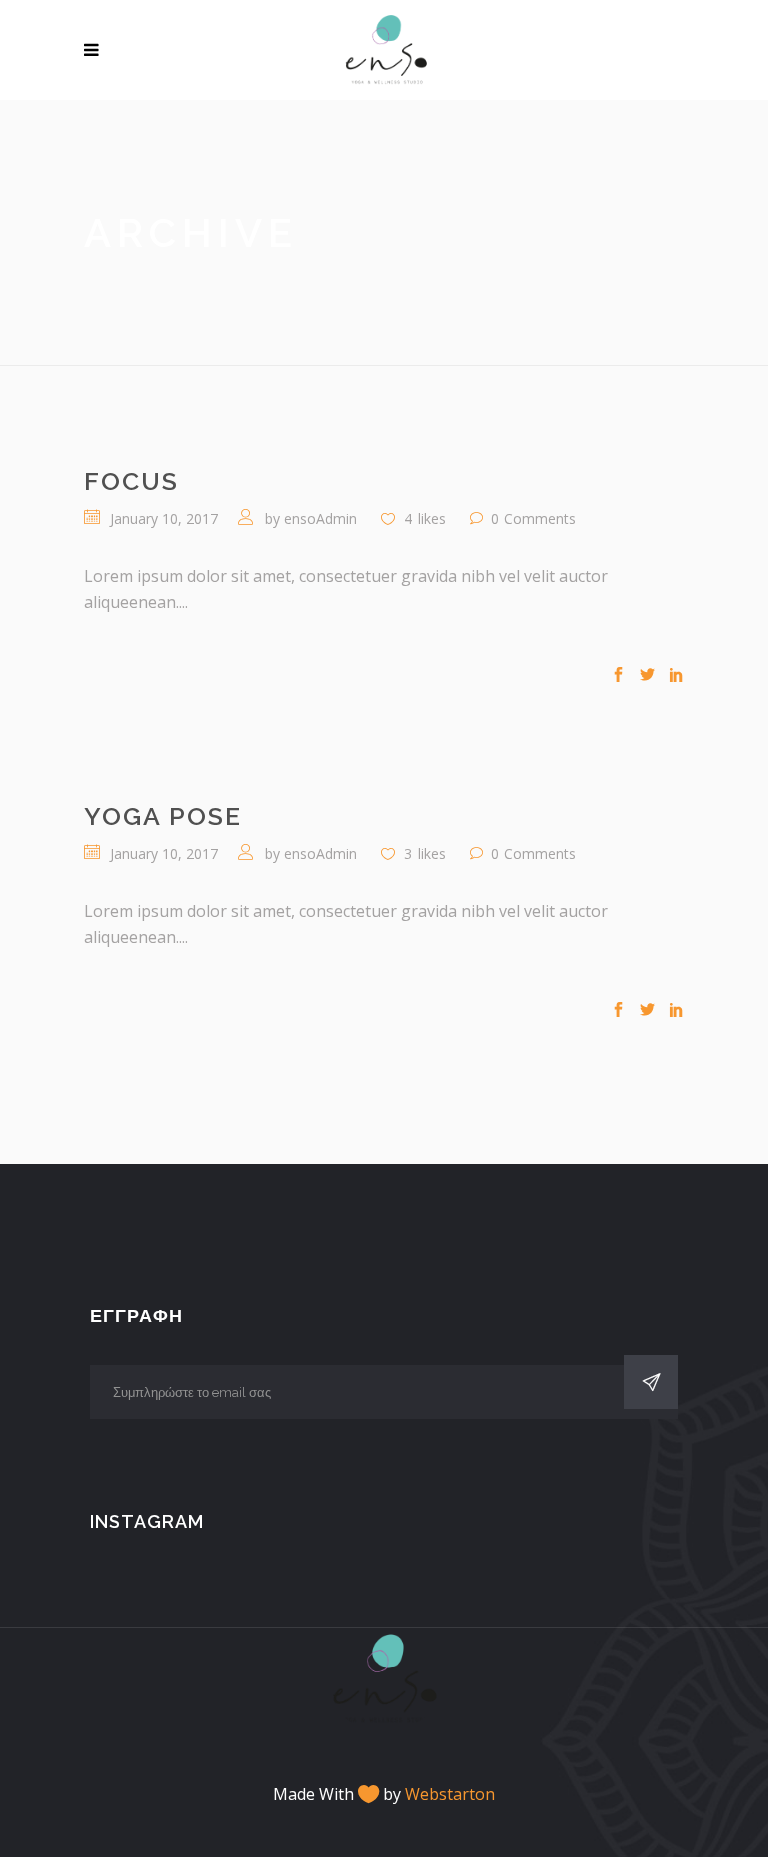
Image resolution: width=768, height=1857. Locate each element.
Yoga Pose (163, 816)
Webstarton (450, 1794)
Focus (131, 481)
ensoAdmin (320, 518)
